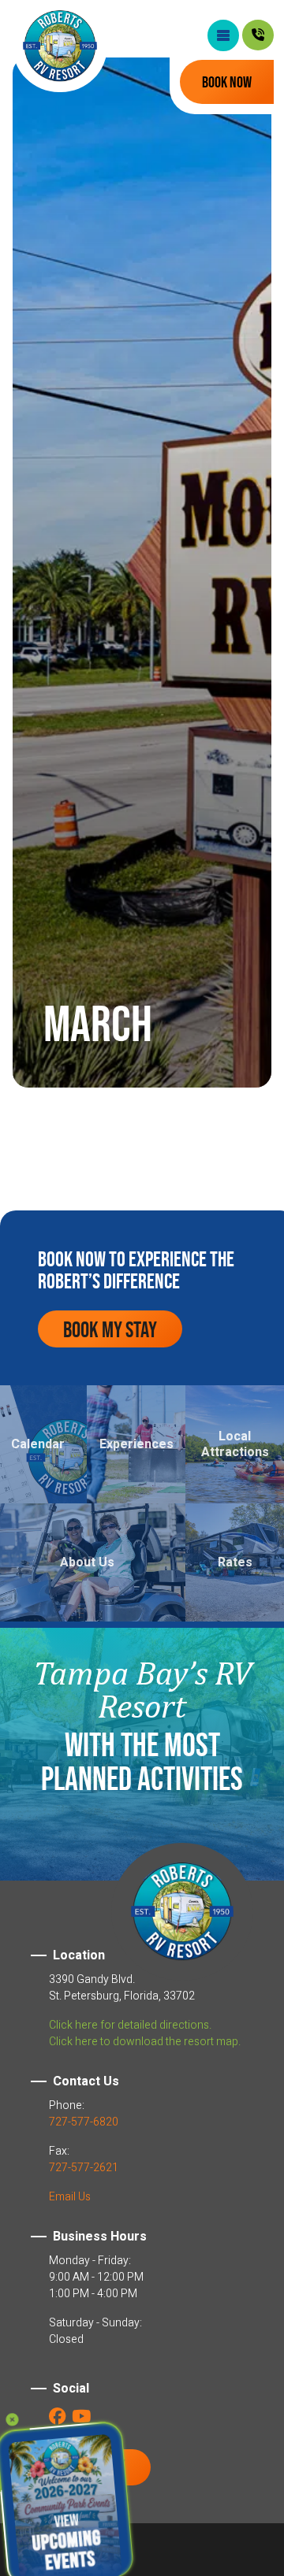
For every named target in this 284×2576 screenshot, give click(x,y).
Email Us (70, 2197)
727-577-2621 (84, 2168)
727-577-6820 (84, 2122)
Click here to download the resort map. (145, 2042)
